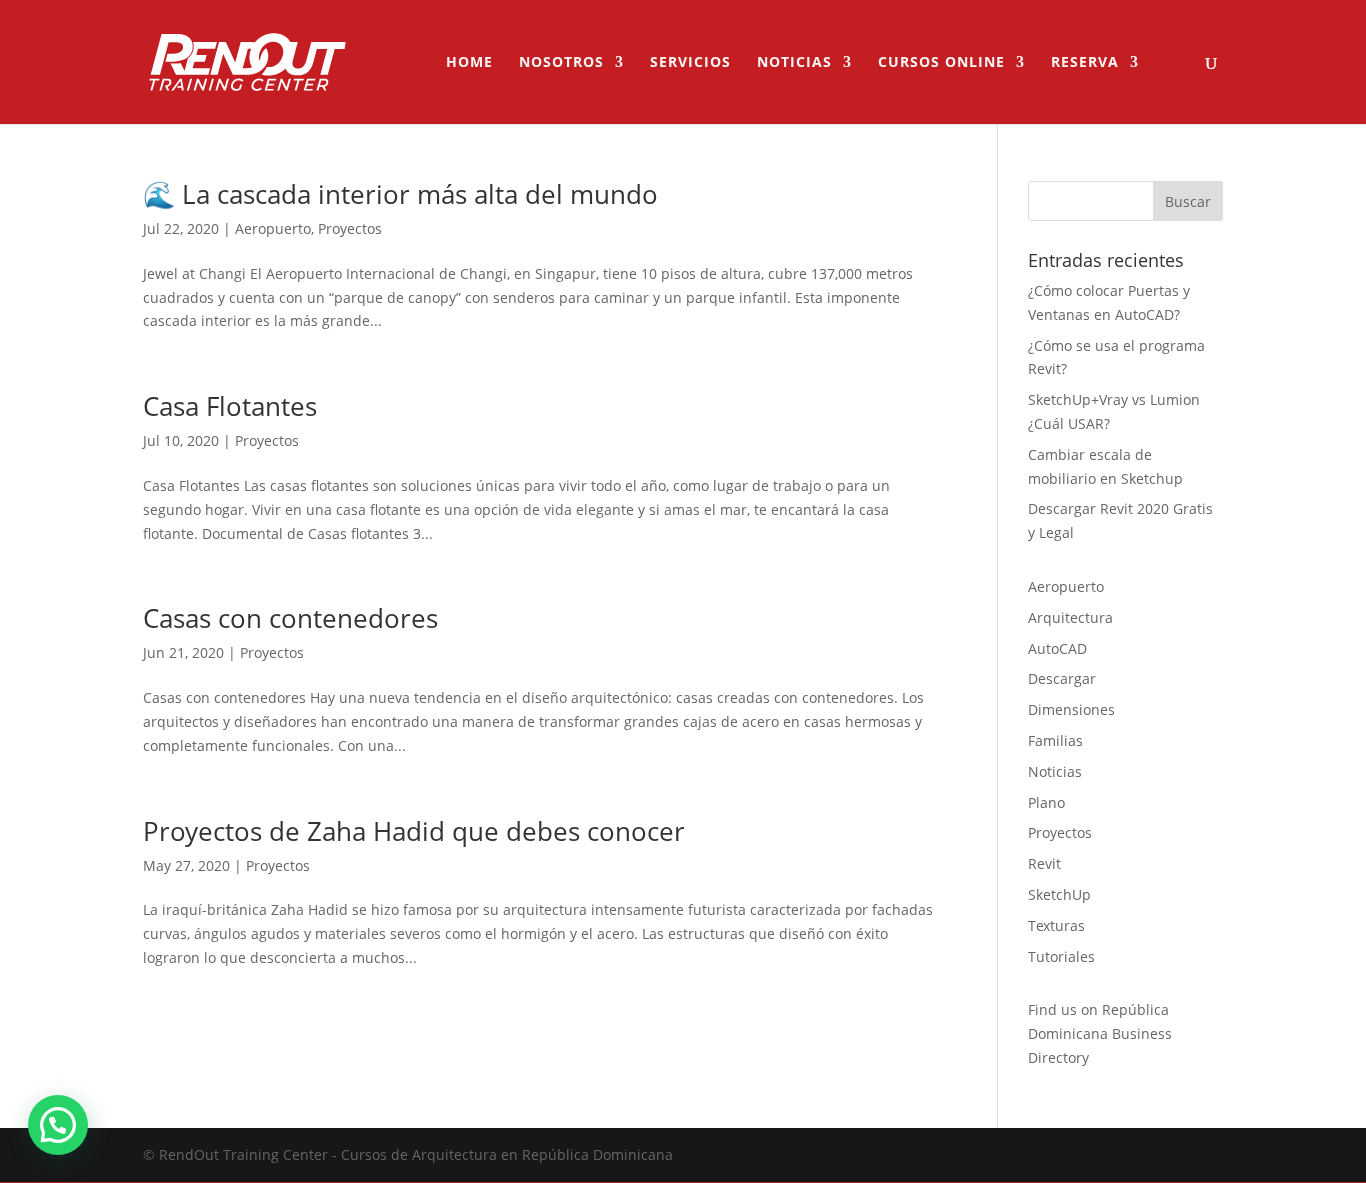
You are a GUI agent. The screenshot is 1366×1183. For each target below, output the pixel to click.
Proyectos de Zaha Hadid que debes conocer (414, 831)
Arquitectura (1070, 617)
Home (469, 63)
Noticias (794, 63)
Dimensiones (1071, 709)
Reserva (1085, 63)
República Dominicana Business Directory (1100, 1033)
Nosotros (561, 63)
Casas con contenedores (290, 618)
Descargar (1062, 678)
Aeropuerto (273, 228)
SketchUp (1059, 894)
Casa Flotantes (230, 406)
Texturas (1056, 925)
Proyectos (350, 228)
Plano (1046, 802)
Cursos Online (941, 63)
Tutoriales (1061, 956)
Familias (1055, 740)
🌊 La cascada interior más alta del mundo (400, 194)
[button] (58, 1125)
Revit (1044, 863)
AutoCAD (1057, 648)
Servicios (690, 63)
